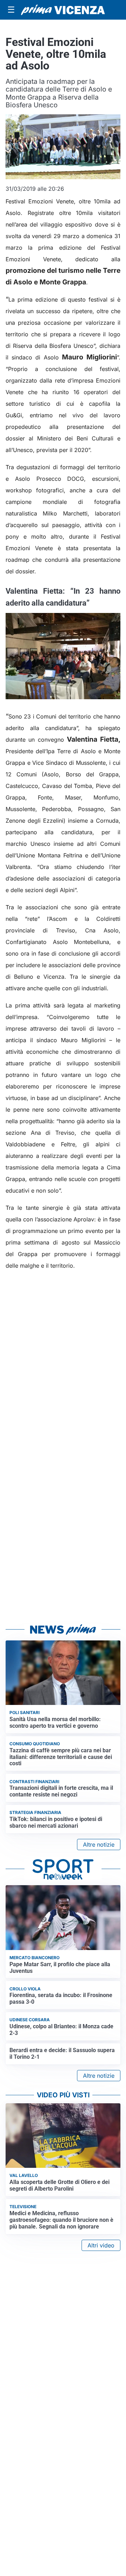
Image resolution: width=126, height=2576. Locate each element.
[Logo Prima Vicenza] (63, 10)
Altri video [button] (101, 2245)
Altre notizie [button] (99, 1845)
